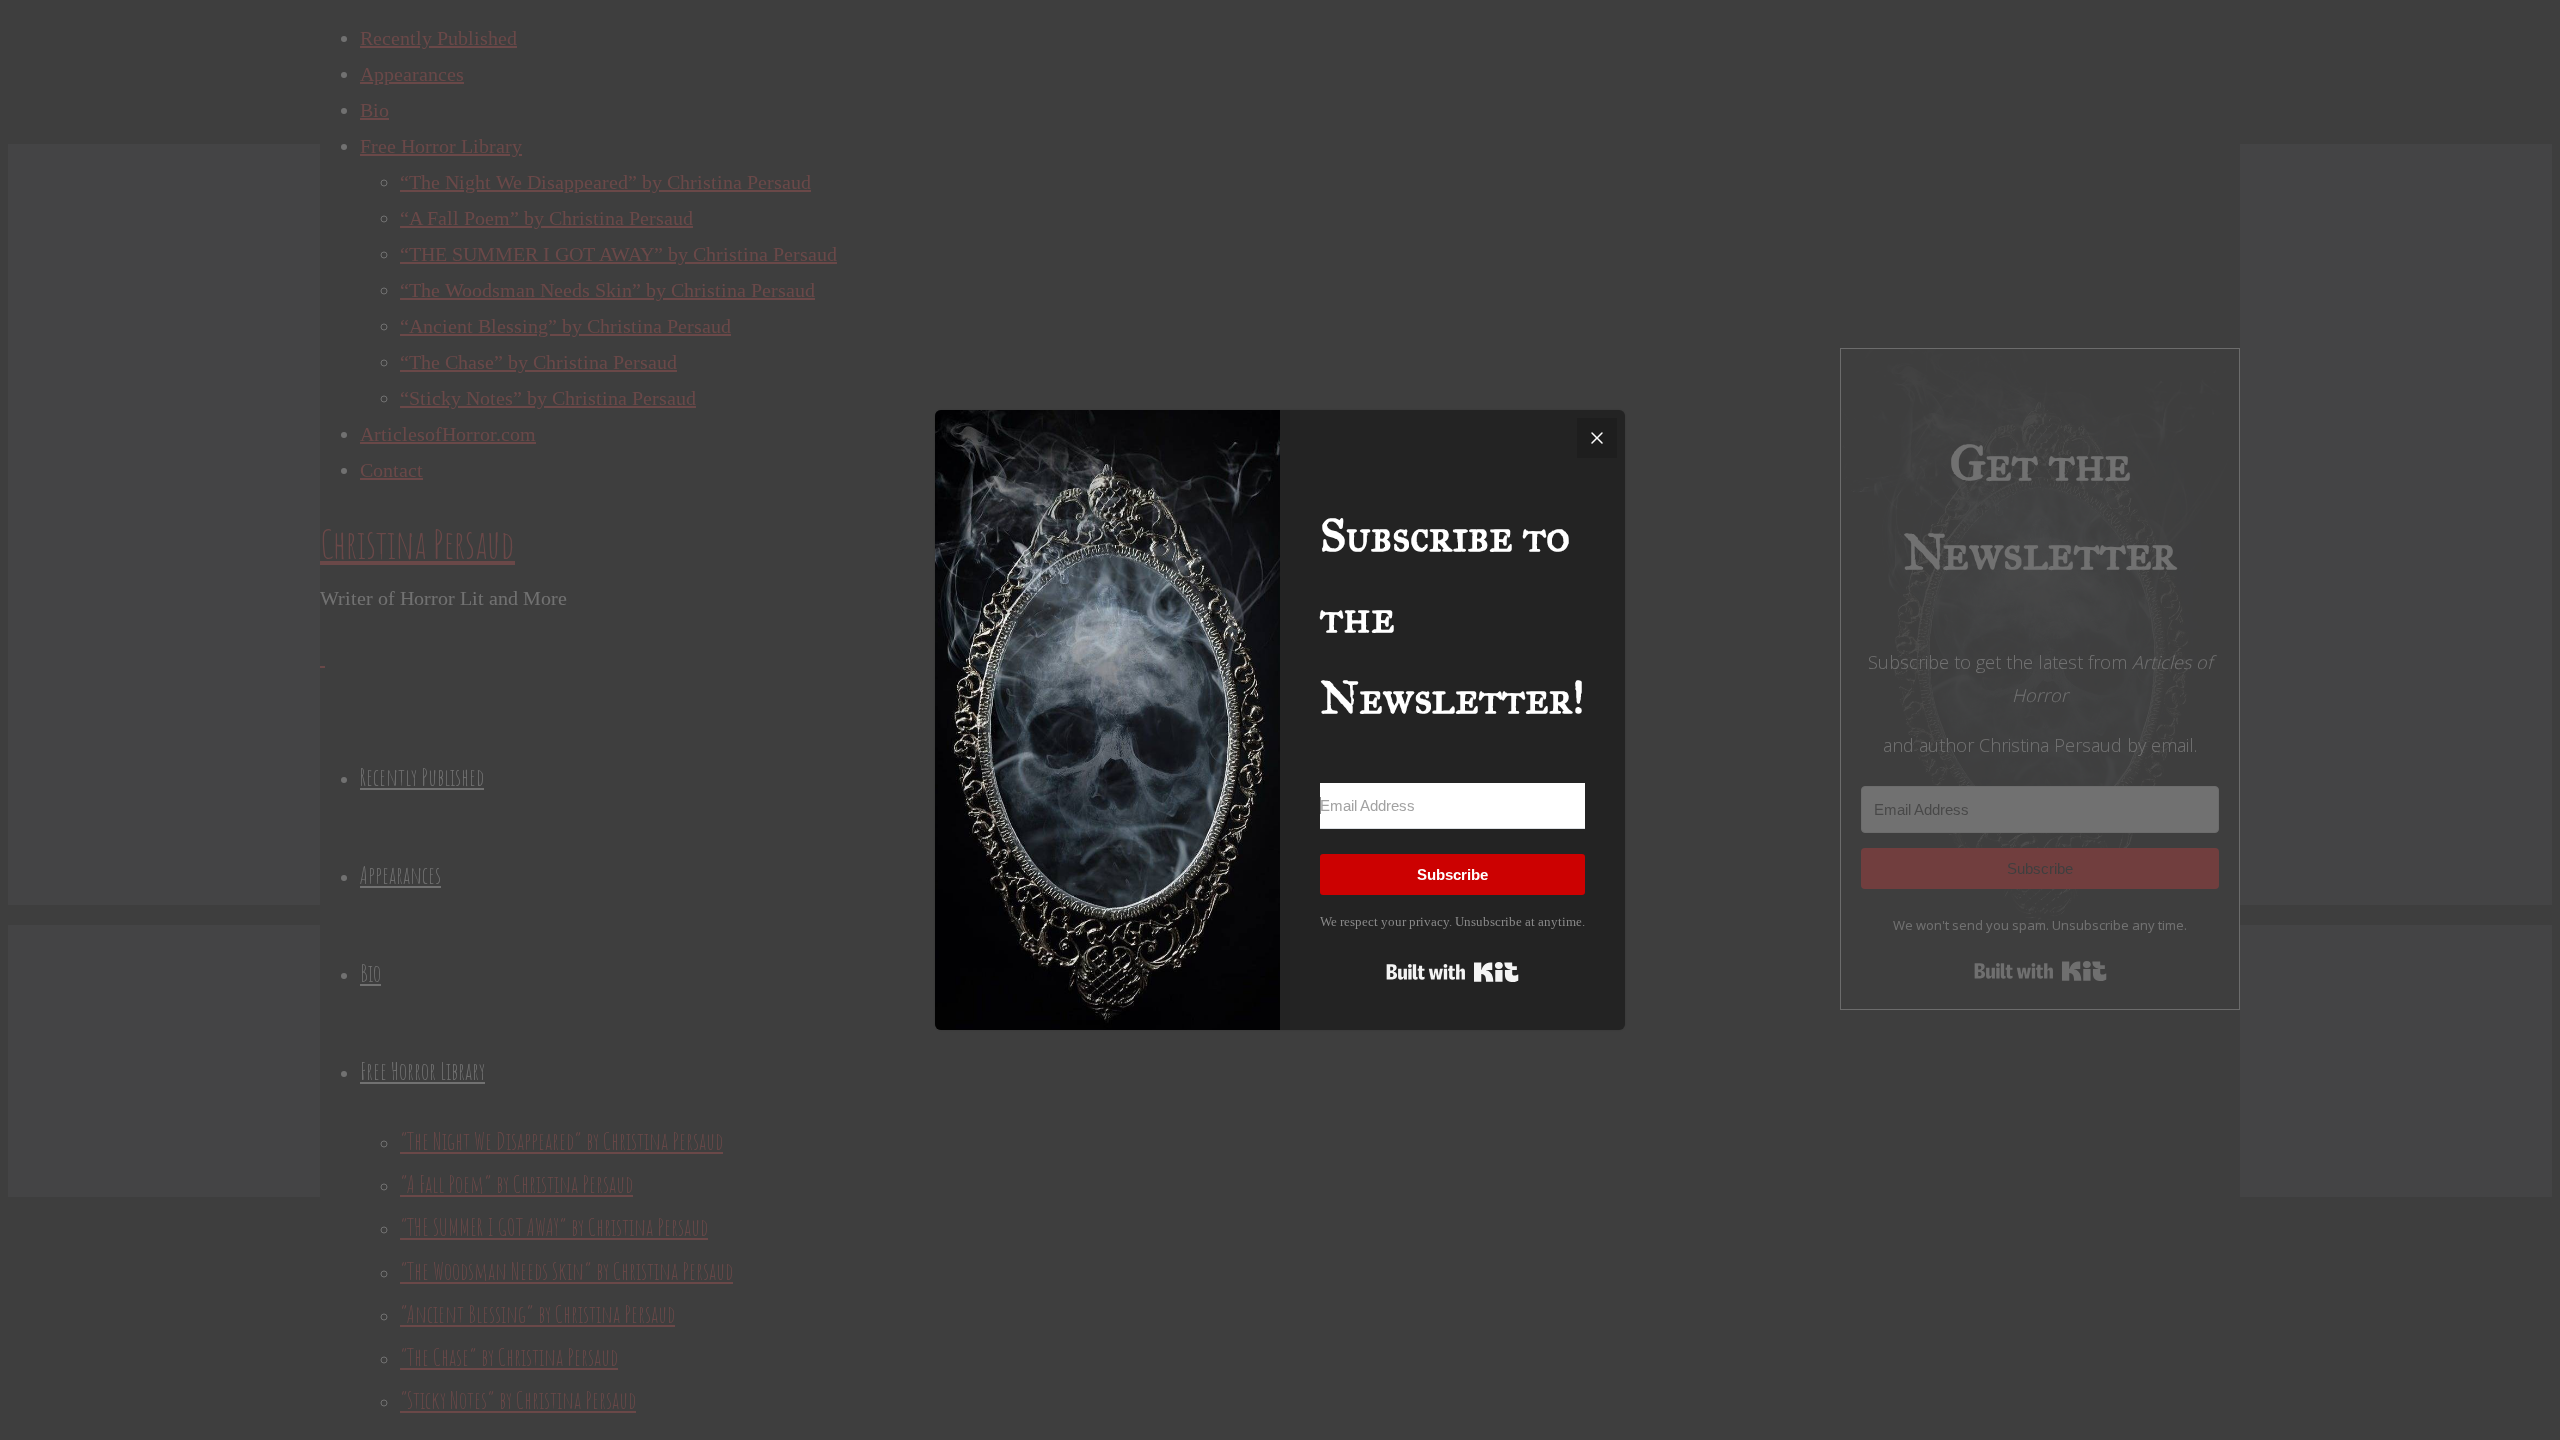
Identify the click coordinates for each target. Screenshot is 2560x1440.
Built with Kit (1452, 972)
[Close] (1597, 438)
